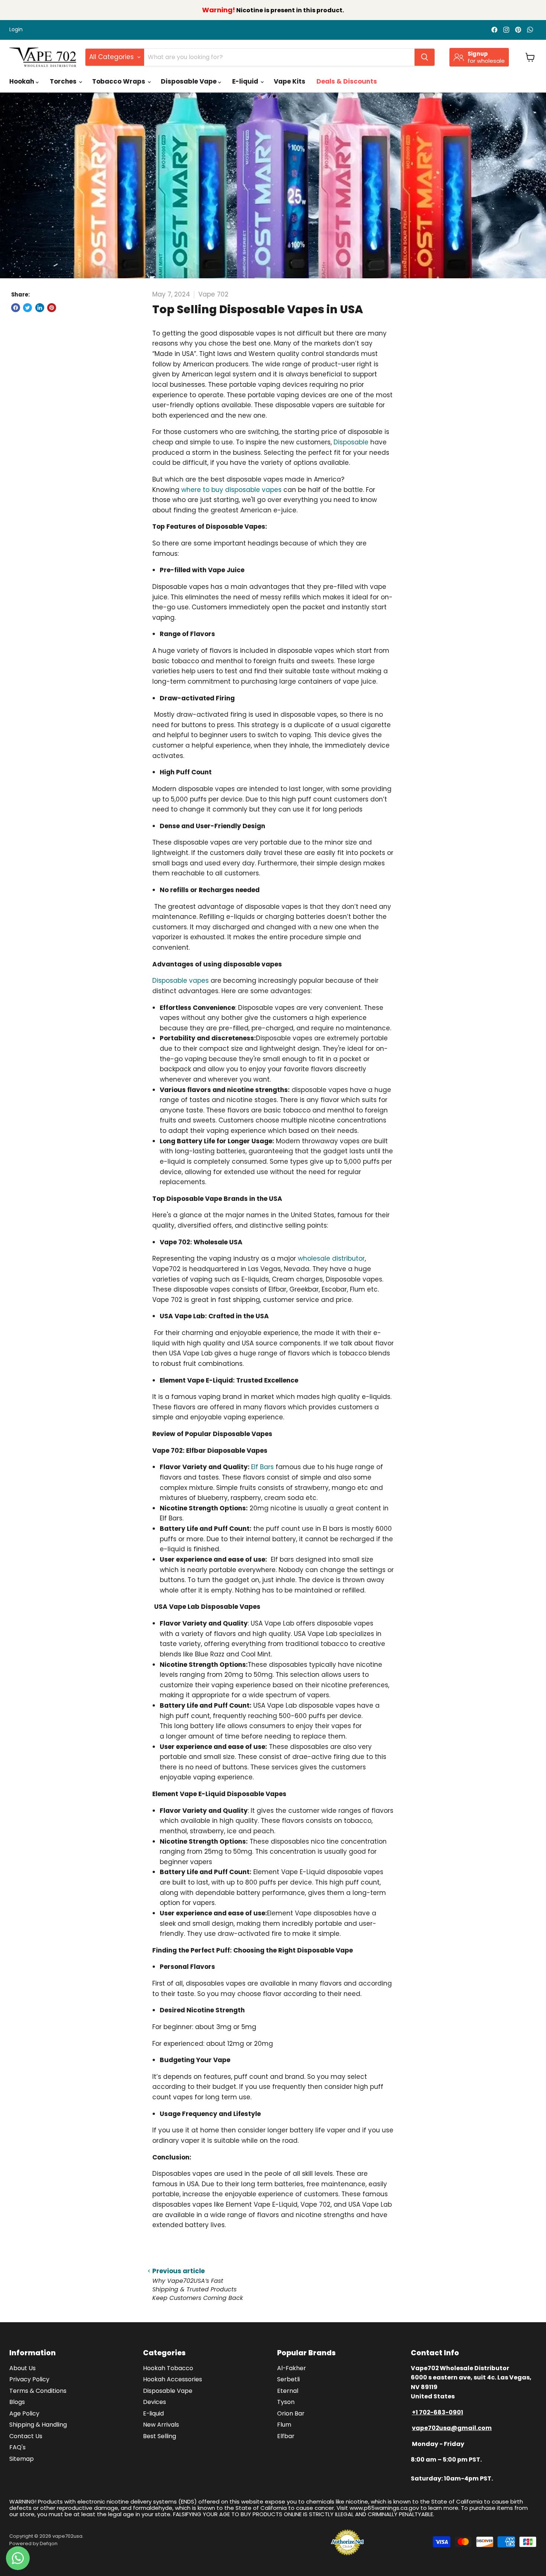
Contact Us (26, 2436)
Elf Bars (262, 1467)
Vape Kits (290, 81)
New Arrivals (161, 2425)
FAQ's (17, 2447)
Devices (155, 2402)
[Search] (425, 57)
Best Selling (160, 2436)
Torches (64, 81)
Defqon (49, 2543)
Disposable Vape (189, 81)
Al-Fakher (292, 2368)
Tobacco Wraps (119, 81)
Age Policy (24, 2413)
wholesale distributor (331, 1258)
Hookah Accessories (173, 2379)
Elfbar (286, 2436)
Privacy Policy (29, 2379)
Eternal (288, 2391)
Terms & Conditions (38, 2391)
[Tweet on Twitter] (27, 308)
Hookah (22, 81)
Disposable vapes (181, 981)
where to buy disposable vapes (231, 490)
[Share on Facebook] (16, 308)
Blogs (17, 2402)
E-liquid (246, 81)
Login (16, 30)
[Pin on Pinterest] (52, 308)
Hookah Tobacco (168, 2368)
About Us (22, 2368)
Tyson (286, 2402)
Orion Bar (291, 2413)
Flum (284, 2425)
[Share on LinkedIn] (40, 308)
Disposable (351, 442)
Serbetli (288, 2379)
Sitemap (22, 2459)
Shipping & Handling (38, 2425)
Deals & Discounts (347, 81)
